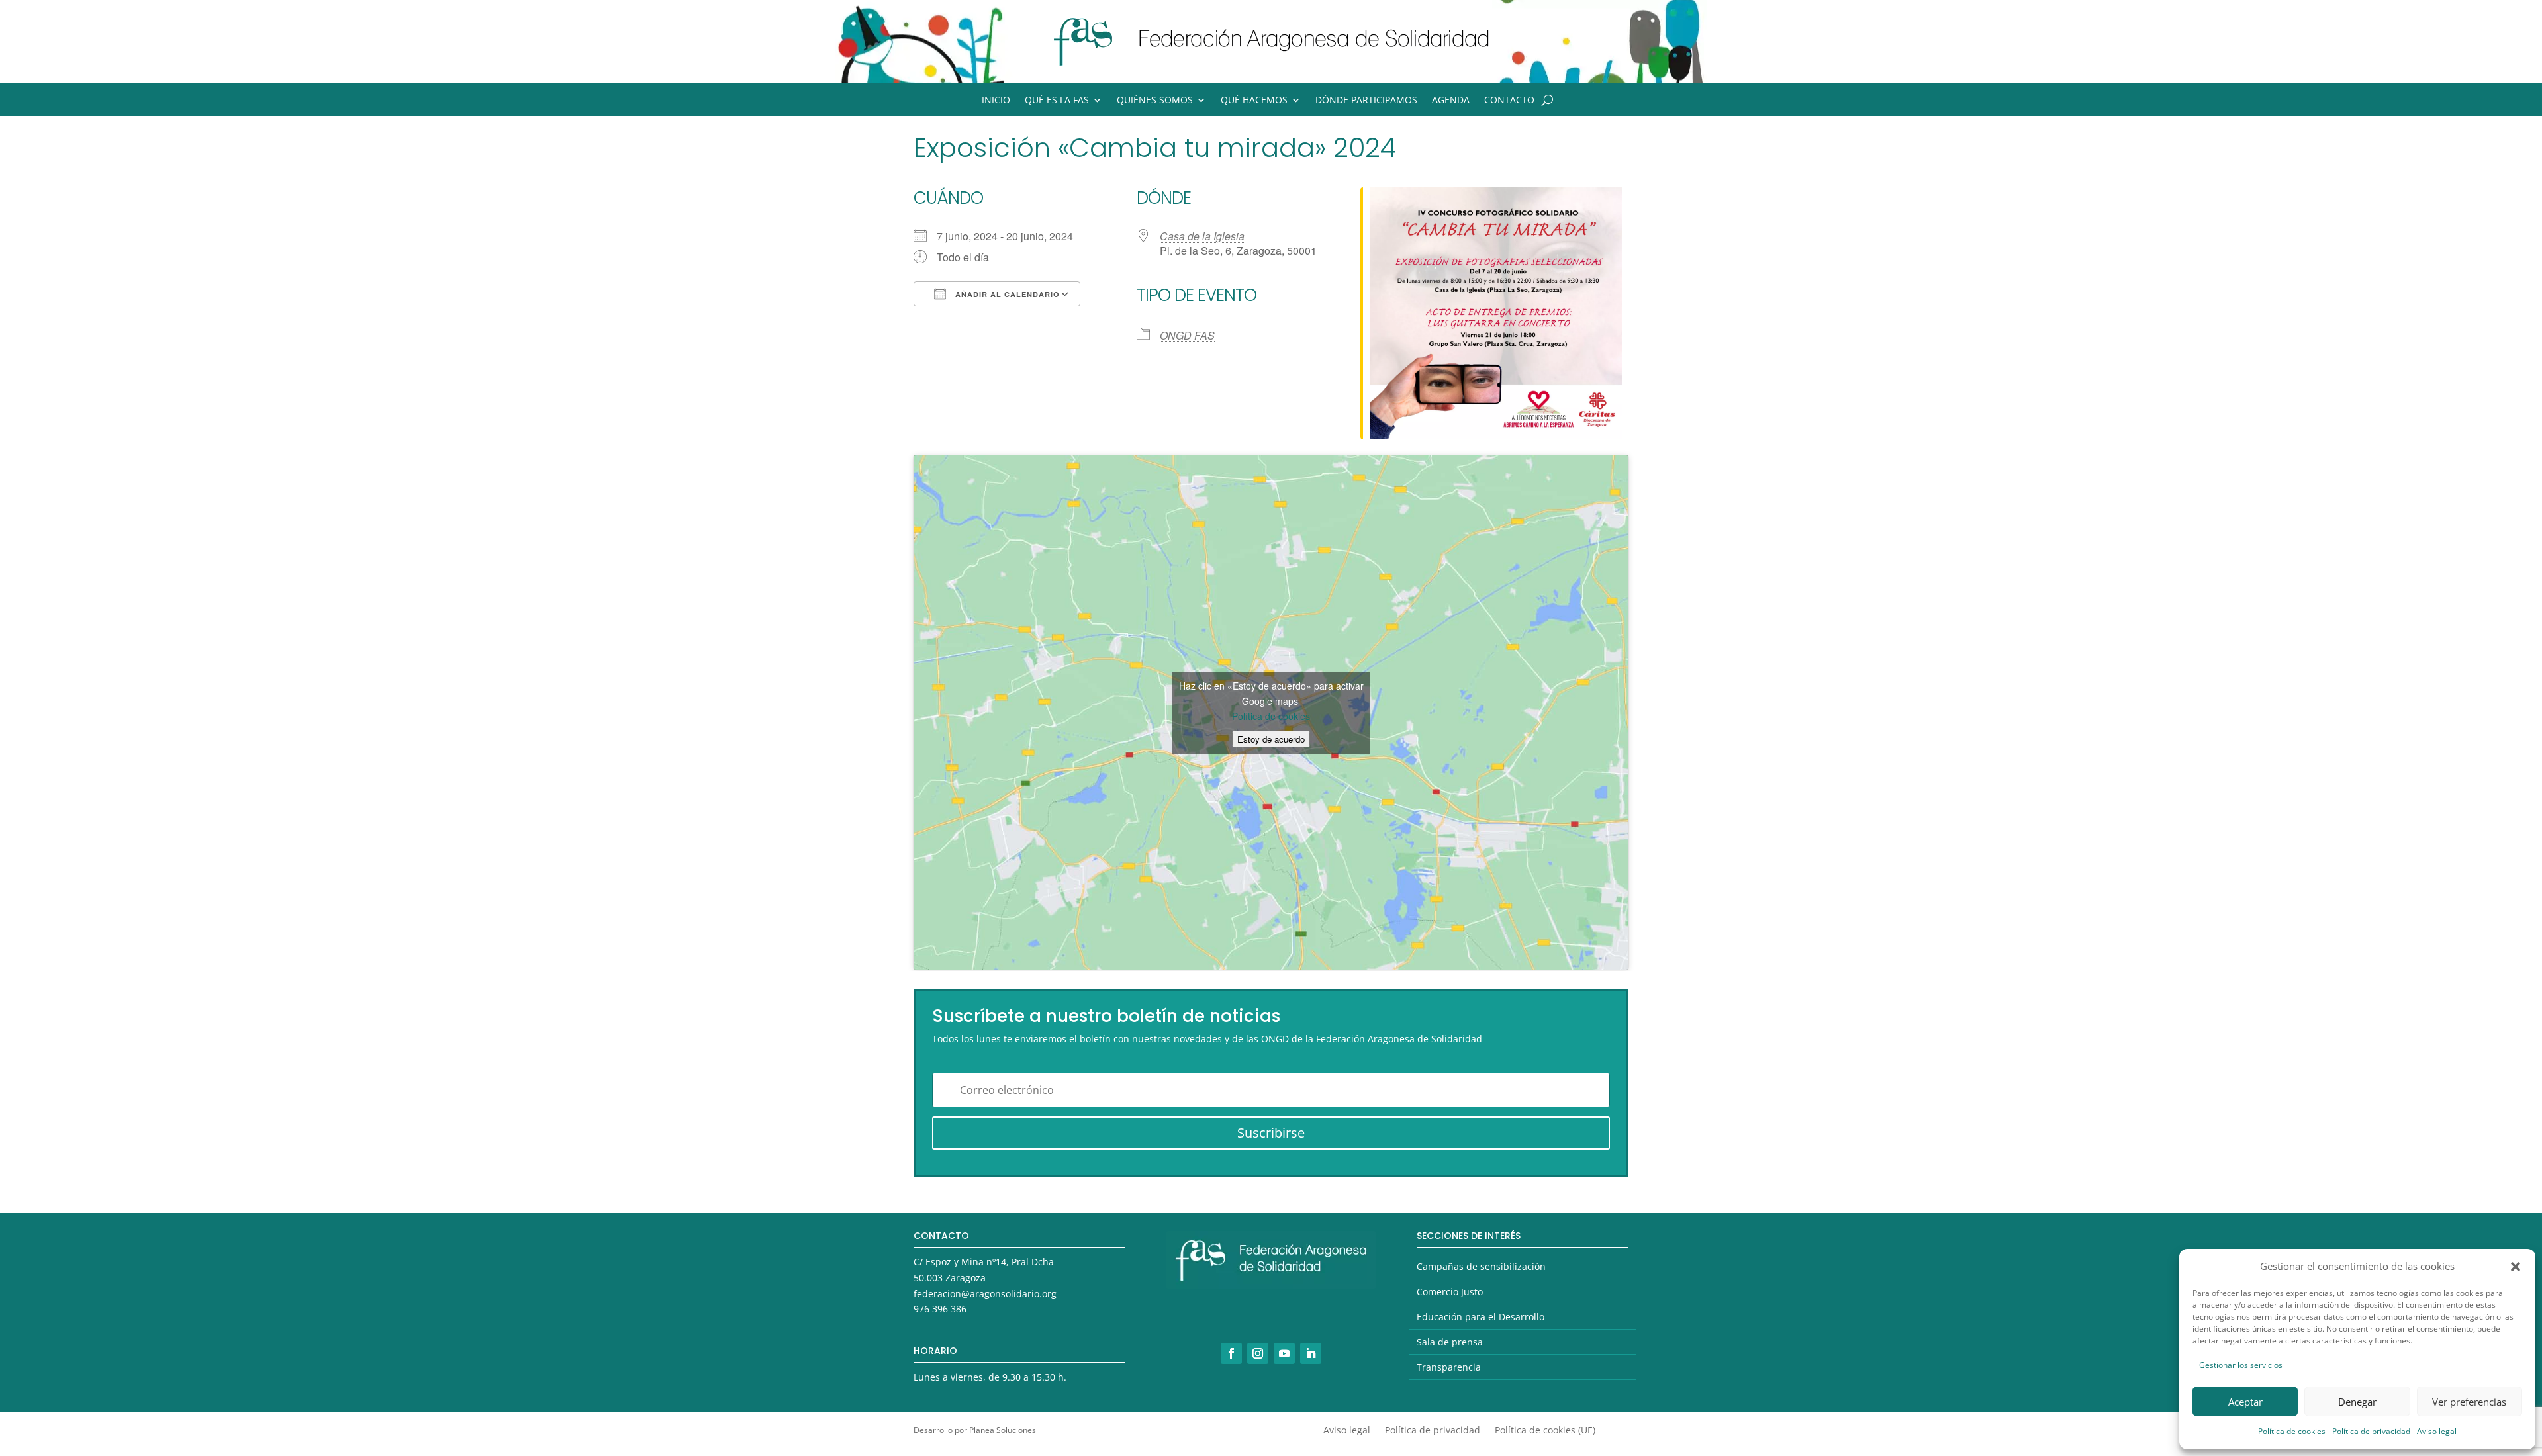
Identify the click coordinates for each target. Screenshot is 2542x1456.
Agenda (1451, 101)
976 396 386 (940, 1309)
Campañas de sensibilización (1481, 1266)
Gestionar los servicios (2241, 1365)
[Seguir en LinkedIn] (1311, 1353)
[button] (2516, 1267)
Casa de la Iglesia (1202, 236)
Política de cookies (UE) (1545, 1431)
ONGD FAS (1187, 335)
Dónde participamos (1366, 101)
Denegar (2357, 1402)
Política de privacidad (2371, 1431)
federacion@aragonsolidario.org (985, 1294)
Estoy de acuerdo (1271, 739)
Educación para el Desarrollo (1481, 1317)
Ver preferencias (2469, 1402)
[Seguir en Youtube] (1284, 1353)
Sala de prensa (1450, 1342)
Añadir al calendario (1006, 294)
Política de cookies (2292, 1431)
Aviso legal (2437, 1431)
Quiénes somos (1155, 101)
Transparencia (1449, 1367)
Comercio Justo (1450, 1292)
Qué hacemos (1254, 101)
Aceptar (2245, 1402)
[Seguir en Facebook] (1231, 1353)
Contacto (1509, 101)
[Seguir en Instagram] (1258, 1353)
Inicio (996, 101)
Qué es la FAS (1057, 101)
